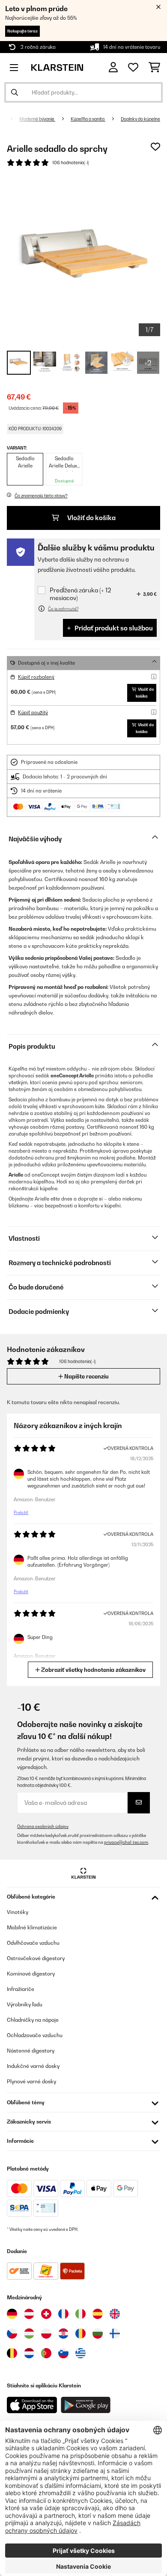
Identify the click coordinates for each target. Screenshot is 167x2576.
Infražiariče (21, 1989)
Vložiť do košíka (91, 518)
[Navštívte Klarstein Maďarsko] (29, 2333)
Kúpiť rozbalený (36, 677)
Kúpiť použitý (33, 713)
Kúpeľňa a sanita (88, 119)
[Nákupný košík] (154, 68)
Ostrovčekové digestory (36, 1958)
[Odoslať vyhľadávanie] (15, 92)
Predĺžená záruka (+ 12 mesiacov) (80, 594)
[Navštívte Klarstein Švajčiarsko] (46, 2314)
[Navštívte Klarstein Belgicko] (12, 2353)
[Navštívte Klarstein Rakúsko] (29, 2314)
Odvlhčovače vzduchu (33, 1943)
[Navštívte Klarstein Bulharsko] (98, 2333)
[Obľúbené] (133, 68)
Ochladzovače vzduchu (35, 2035)
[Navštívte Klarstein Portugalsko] (46, 2353)
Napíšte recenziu (86, 1376)
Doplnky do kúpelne (140, 119)
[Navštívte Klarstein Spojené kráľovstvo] (115, 2314)
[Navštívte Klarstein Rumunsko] (81, 2333)
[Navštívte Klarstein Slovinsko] (63, 2353)
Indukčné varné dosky (33, 2066)
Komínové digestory (31, 1974)
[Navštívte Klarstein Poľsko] (46, 2333)
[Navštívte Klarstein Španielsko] (98, 2314)
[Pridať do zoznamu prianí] (155, 147)
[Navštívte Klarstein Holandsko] (29, 2353)
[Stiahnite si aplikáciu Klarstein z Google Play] (86, 2405)
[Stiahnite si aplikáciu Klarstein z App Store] (32, 2405)
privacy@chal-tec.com (126, 1842)
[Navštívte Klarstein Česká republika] (12, 2333)
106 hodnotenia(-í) (71, 163)
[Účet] (113, 67)
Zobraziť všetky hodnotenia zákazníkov (93, 1670)
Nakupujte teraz (22, 31)
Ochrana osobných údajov (43, 1826)
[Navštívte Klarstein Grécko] (81, 2354)
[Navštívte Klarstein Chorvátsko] (63, 2333)
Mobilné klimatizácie (32, 1927)
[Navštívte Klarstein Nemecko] (12, 2314)
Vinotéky (18, 1912)
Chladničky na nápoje (33, 2020)
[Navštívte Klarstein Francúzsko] (63, 2314)
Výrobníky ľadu (25, 2004)
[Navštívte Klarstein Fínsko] (115, 2333)
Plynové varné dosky (31, 2081)
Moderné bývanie (37, 119)
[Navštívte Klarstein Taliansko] (81, 2314)
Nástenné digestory (31, 2051)
